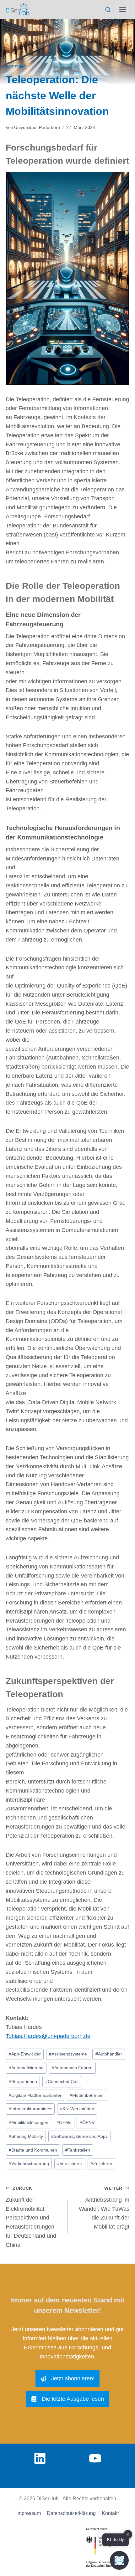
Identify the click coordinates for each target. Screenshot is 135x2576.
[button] (119, 2560)
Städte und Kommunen (33, 2150)
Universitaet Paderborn (37, 127)
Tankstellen (78, 2150)
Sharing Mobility (26, 2136)
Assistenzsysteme (68, 2054)
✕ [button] (128, 2535)
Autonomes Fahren (72, 2068)
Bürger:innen (23, 2081)
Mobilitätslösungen (29, 2122)
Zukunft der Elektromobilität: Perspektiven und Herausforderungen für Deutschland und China (31, 2217)
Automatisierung (26, 2068)
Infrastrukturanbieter (30, 2109)
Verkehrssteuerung (29, 2163)
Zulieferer (102, 2163)
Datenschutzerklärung (71, 2513)
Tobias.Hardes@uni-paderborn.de (48, 2036)
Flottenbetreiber (87, 2095)
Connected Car (62, 2081)
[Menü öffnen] (123, 9)
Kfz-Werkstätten (77, 2109)
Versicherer (70, 2163)
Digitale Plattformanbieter (35, 2095)
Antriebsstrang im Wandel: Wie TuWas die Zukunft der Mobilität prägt (104, 2208)
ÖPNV (87, 2122)
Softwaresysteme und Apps (79, 2136)
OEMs (64, 2122)
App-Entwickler (25, 2054)
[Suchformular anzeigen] (108, 10)
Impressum (29, 2513)
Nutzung (16, 67)
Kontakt (110, 2513)
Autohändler (109, 2054)
